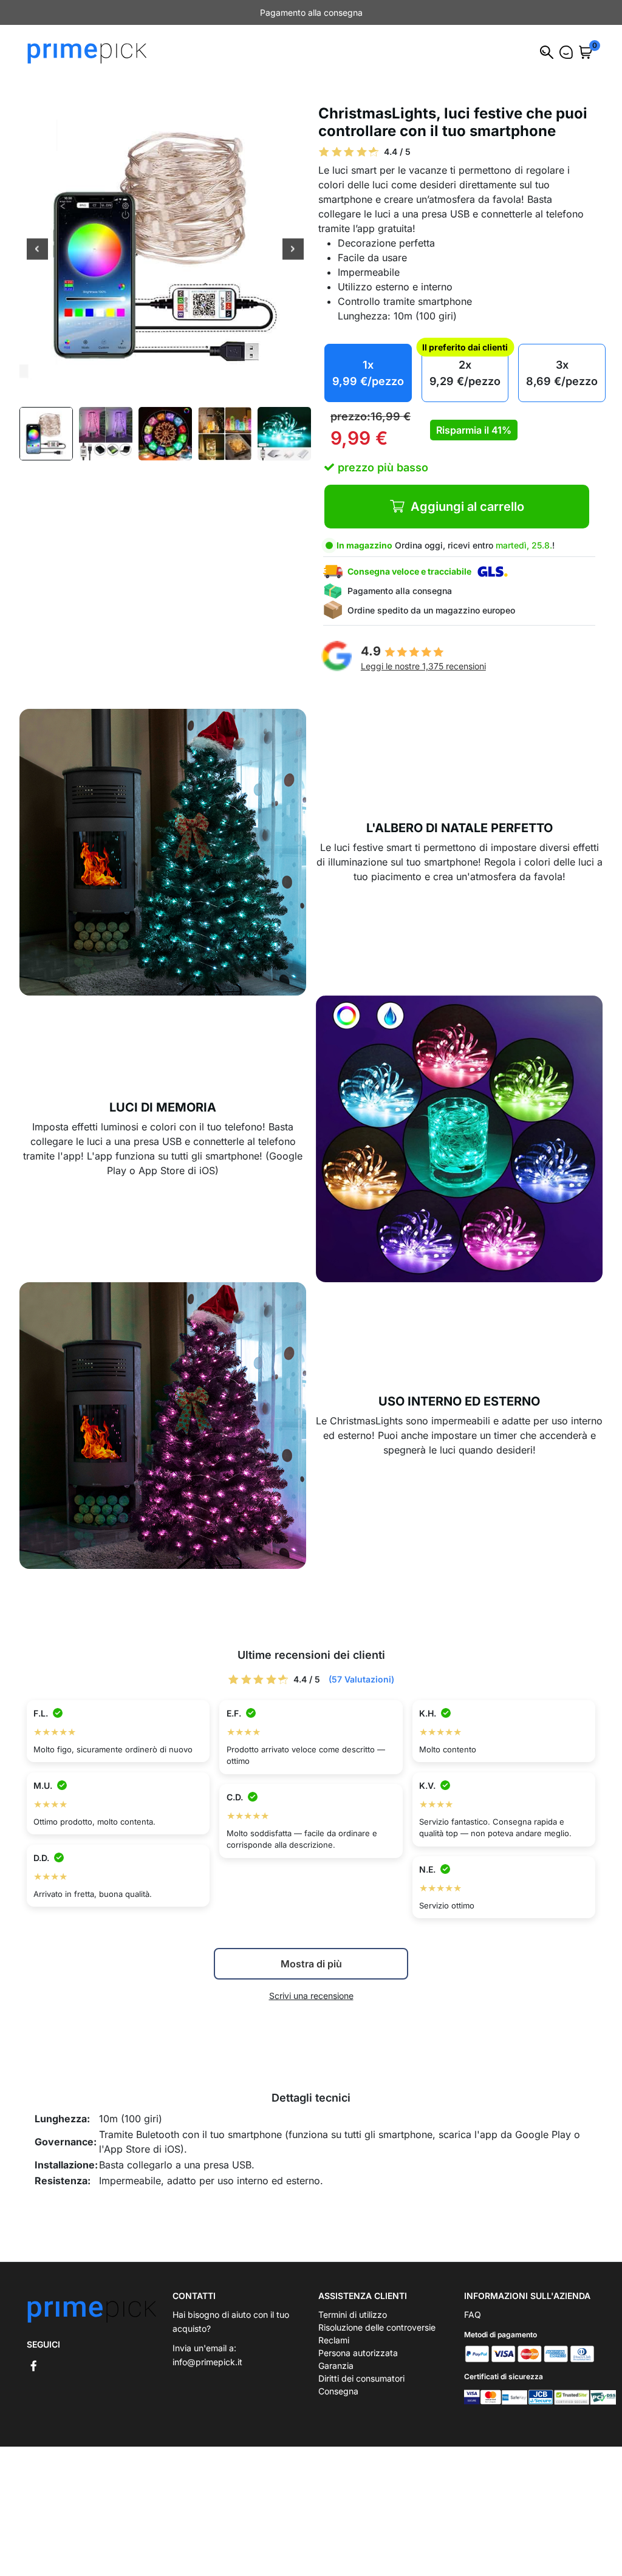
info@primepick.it (207, 2362)
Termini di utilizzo (353, 2315)
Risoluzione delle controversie (377, 2327)
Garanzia (336, 2366)
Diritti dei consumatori (361, 2378)
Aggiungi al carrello (467, 507)
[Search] (547, 52)
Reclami (334, 2340)
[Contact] (566, 52)
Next (293, 250)
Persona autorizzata (358, 2353)
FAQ (473, 2315)
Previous (37, 250)
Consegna (338, 2391)
